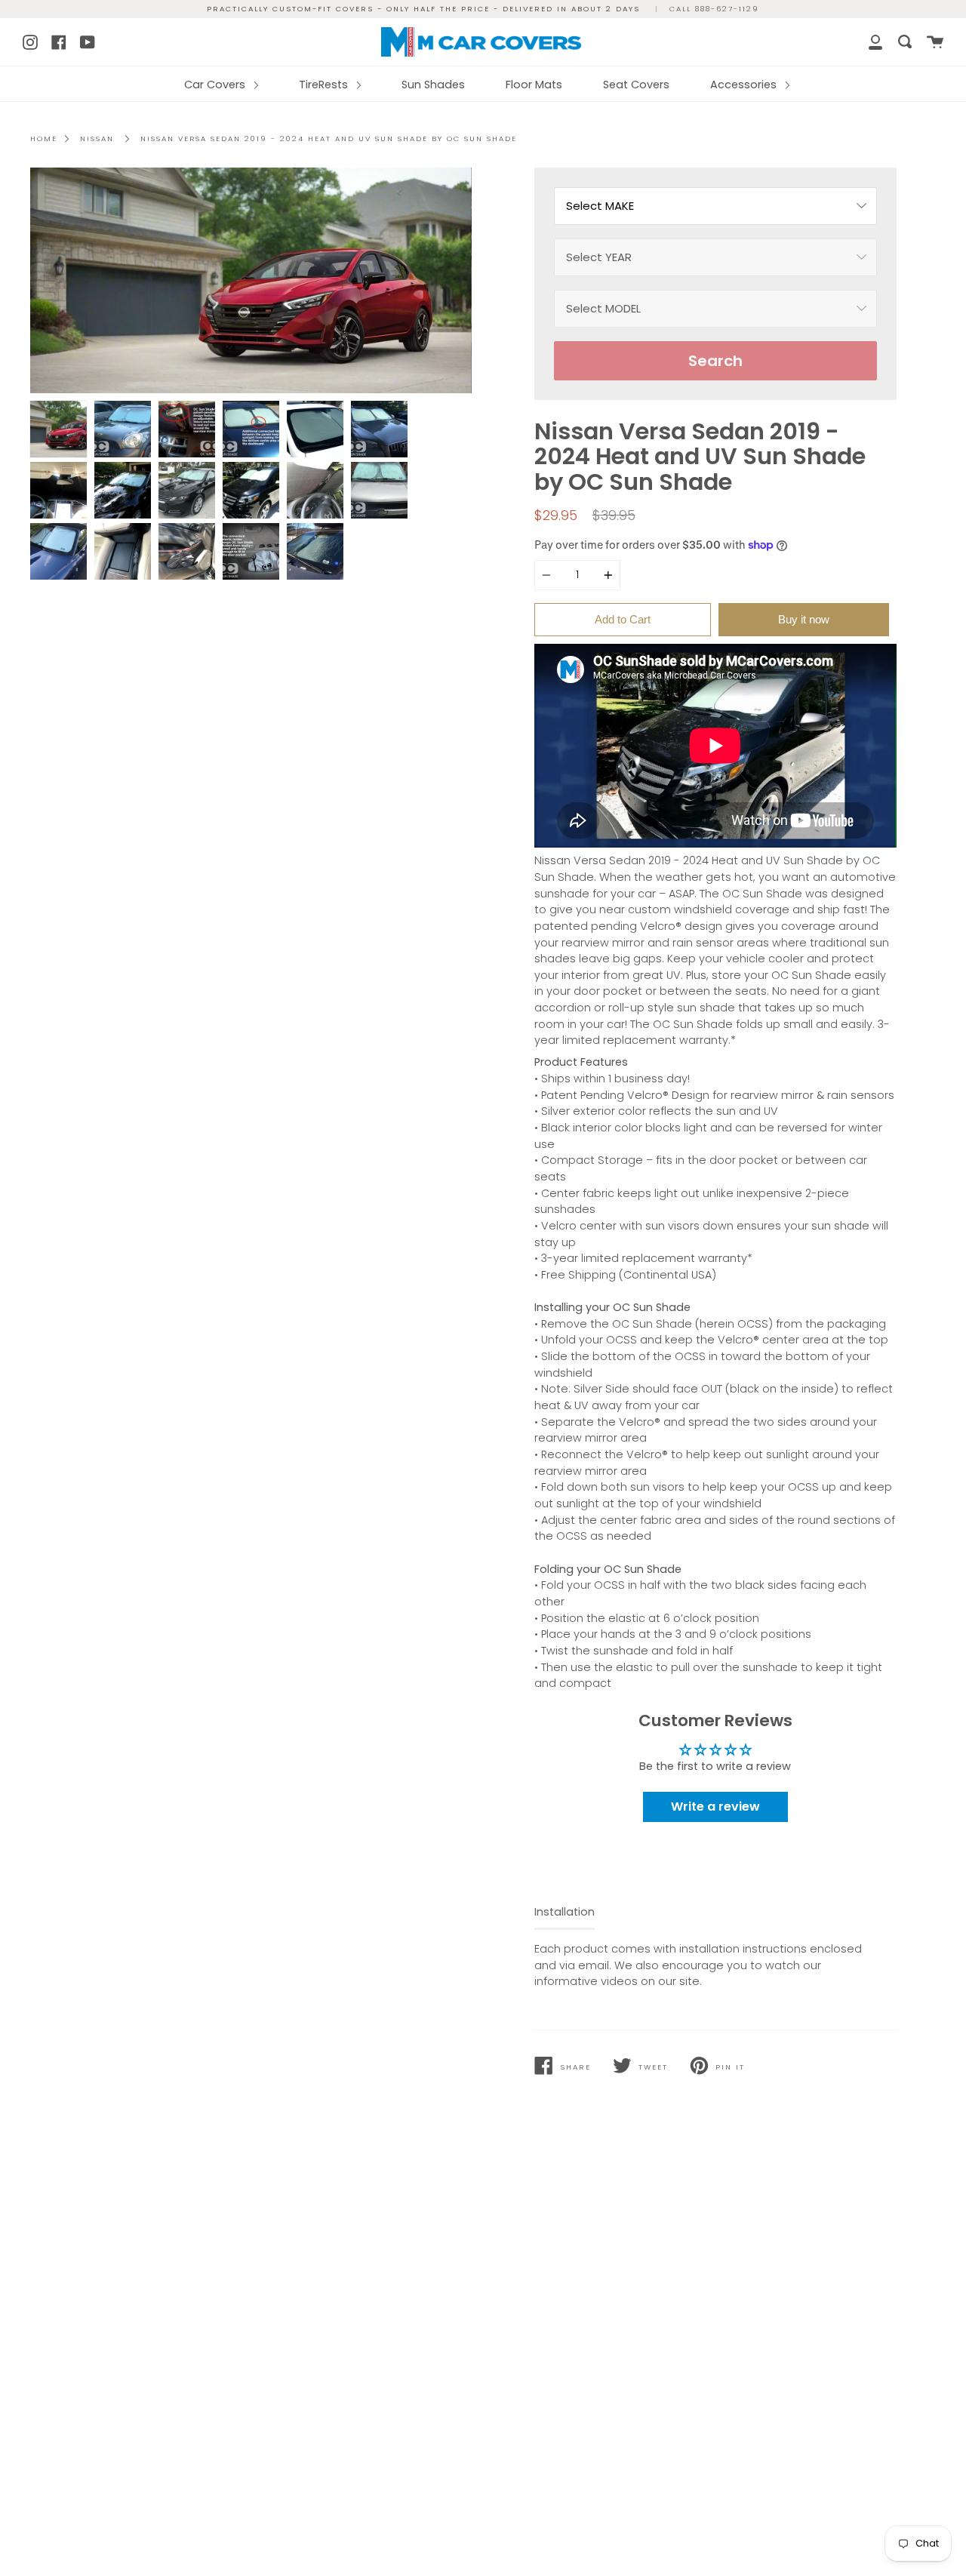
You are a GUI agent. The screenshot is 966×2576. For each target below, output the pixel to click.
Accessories (745, 85)
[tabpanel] (251, 280)
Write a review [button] (715, 1807)
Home (44, 138)
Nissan (97, 138)
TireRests (325, 85)
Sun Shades (433, 85)
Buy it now (804, 619)
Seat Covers (636, 85)
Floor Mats (534, 85)
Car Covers (216, 85)
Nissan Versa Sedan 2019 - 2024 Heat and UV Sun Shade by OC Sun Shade (329, 138)
